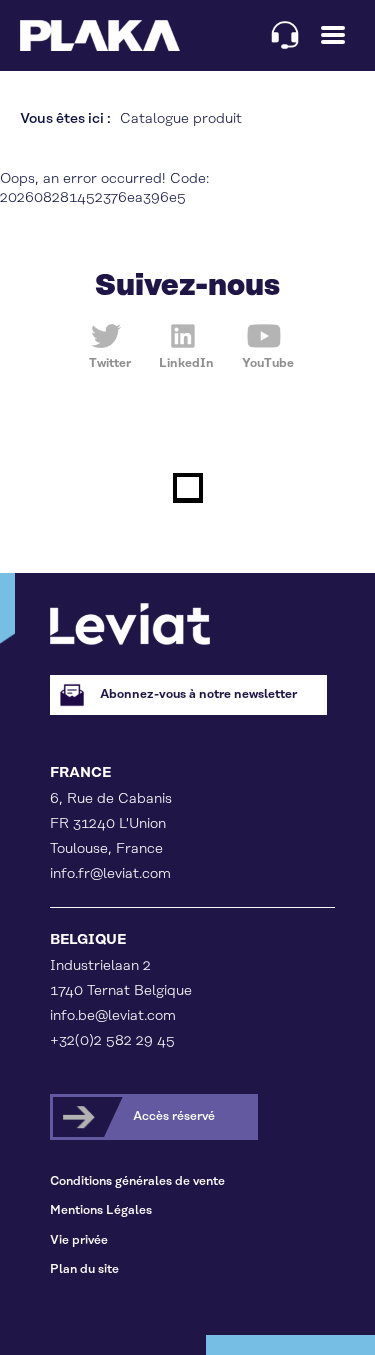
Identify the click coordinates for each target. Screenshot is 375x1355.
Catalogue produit (181, 119)
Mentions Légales (101, 1210)
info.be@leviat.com (113, 1016)
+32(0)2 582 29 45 (112, 1041)
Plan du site (84, 1269)
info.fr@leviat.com (110, 874)
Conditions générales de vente (137, 1181)
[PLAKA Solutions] (100, 35)
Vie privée (79, 1240)
